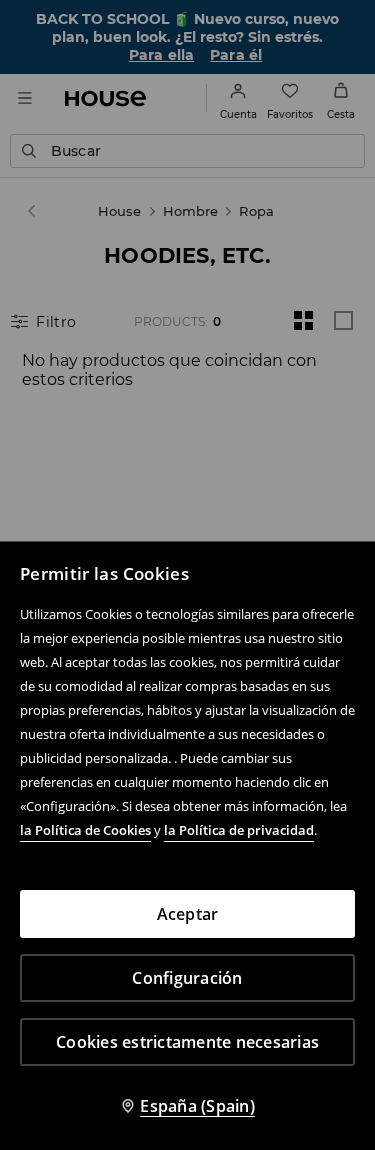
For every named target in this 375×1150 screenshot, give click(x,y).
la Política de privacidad (239, 830)
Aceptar (188, 914)
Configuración (187, 978)
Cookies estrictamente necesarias (187, 1042)
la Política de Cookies (85, 830)
